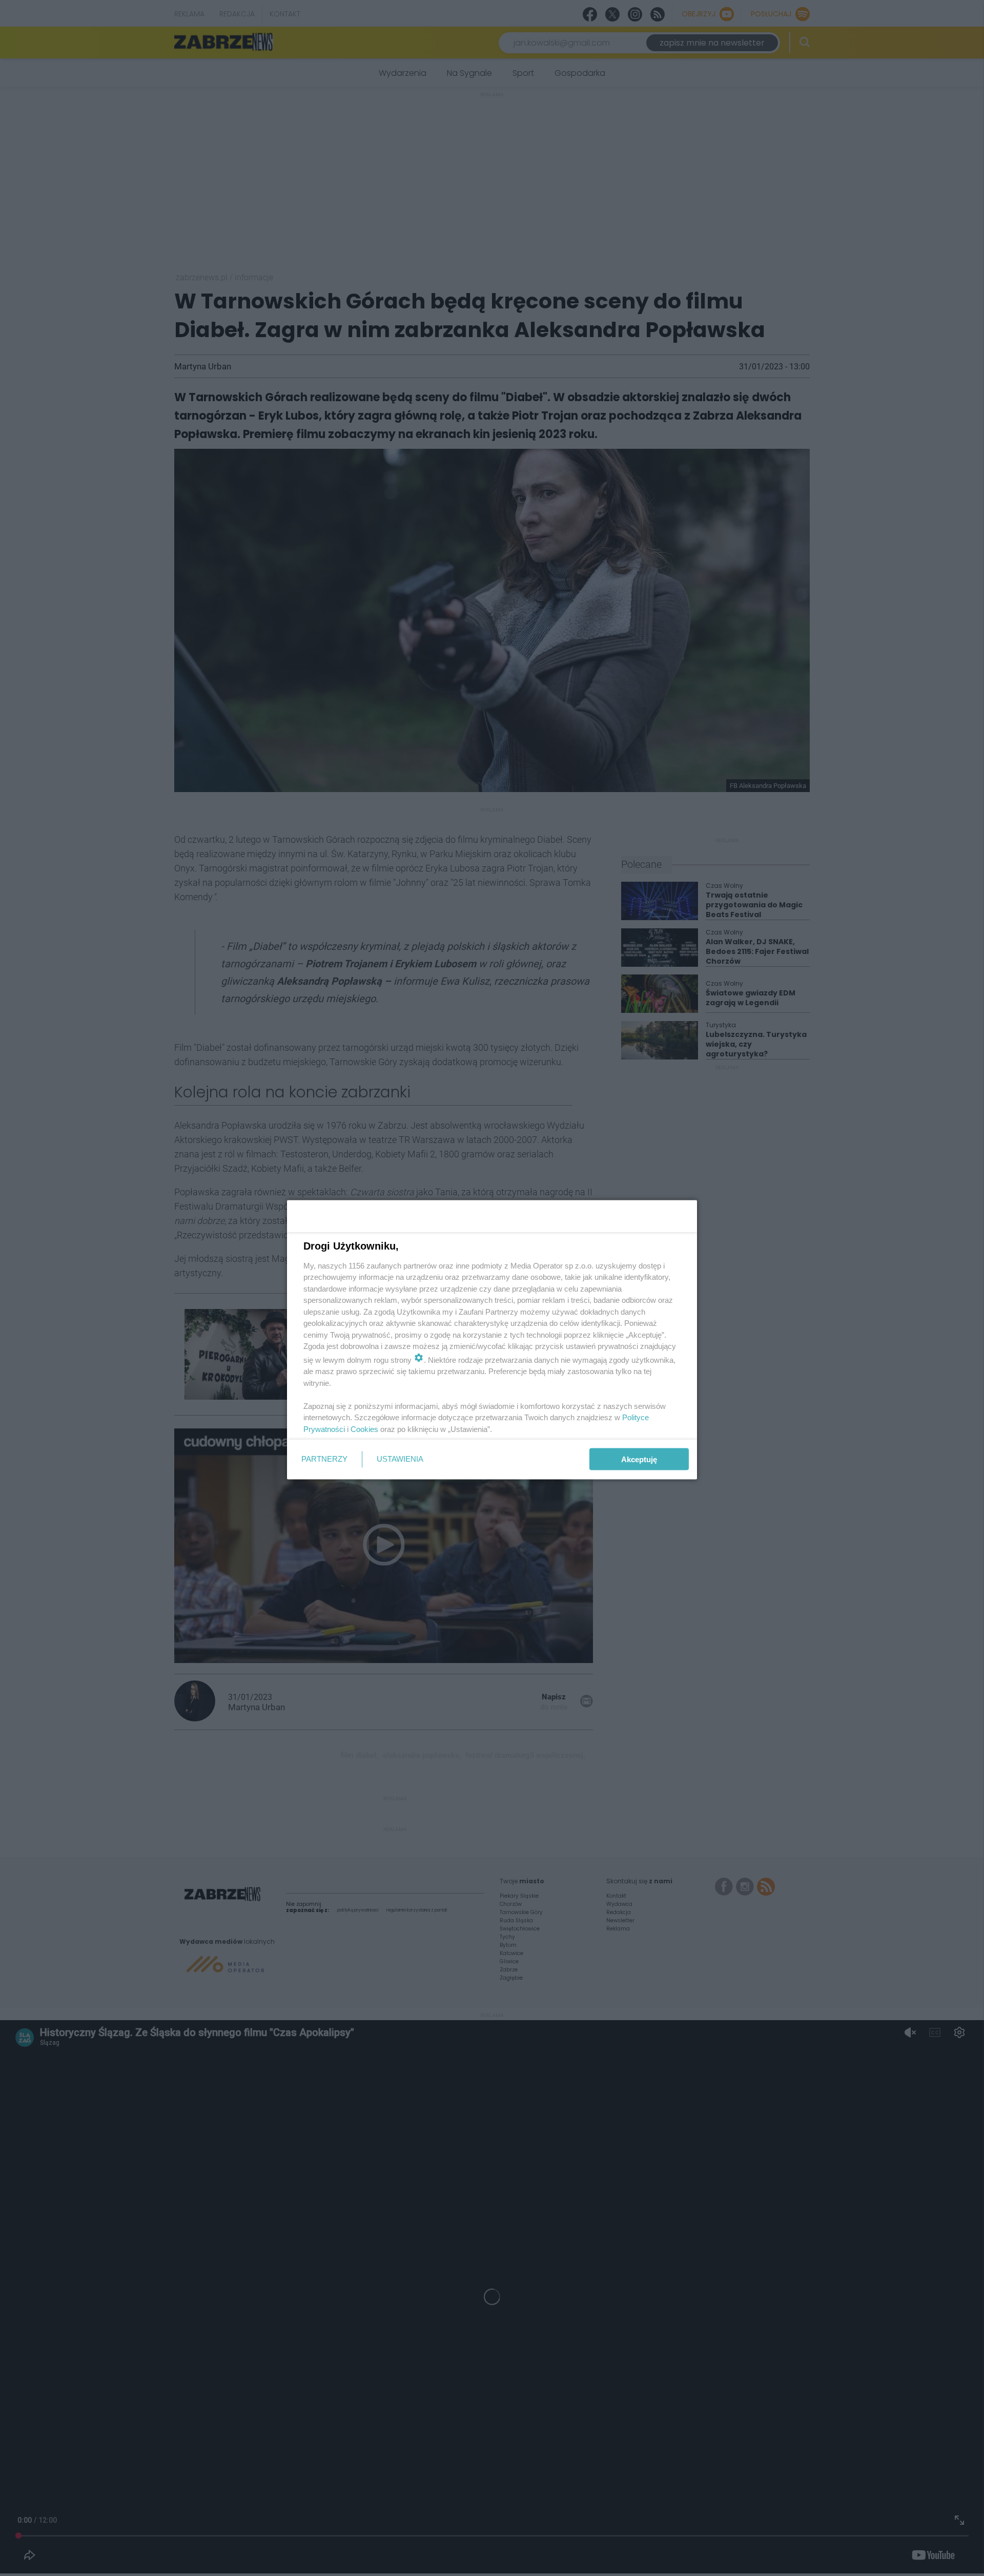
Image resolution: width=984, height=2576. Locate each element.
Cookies (364, 1429)
